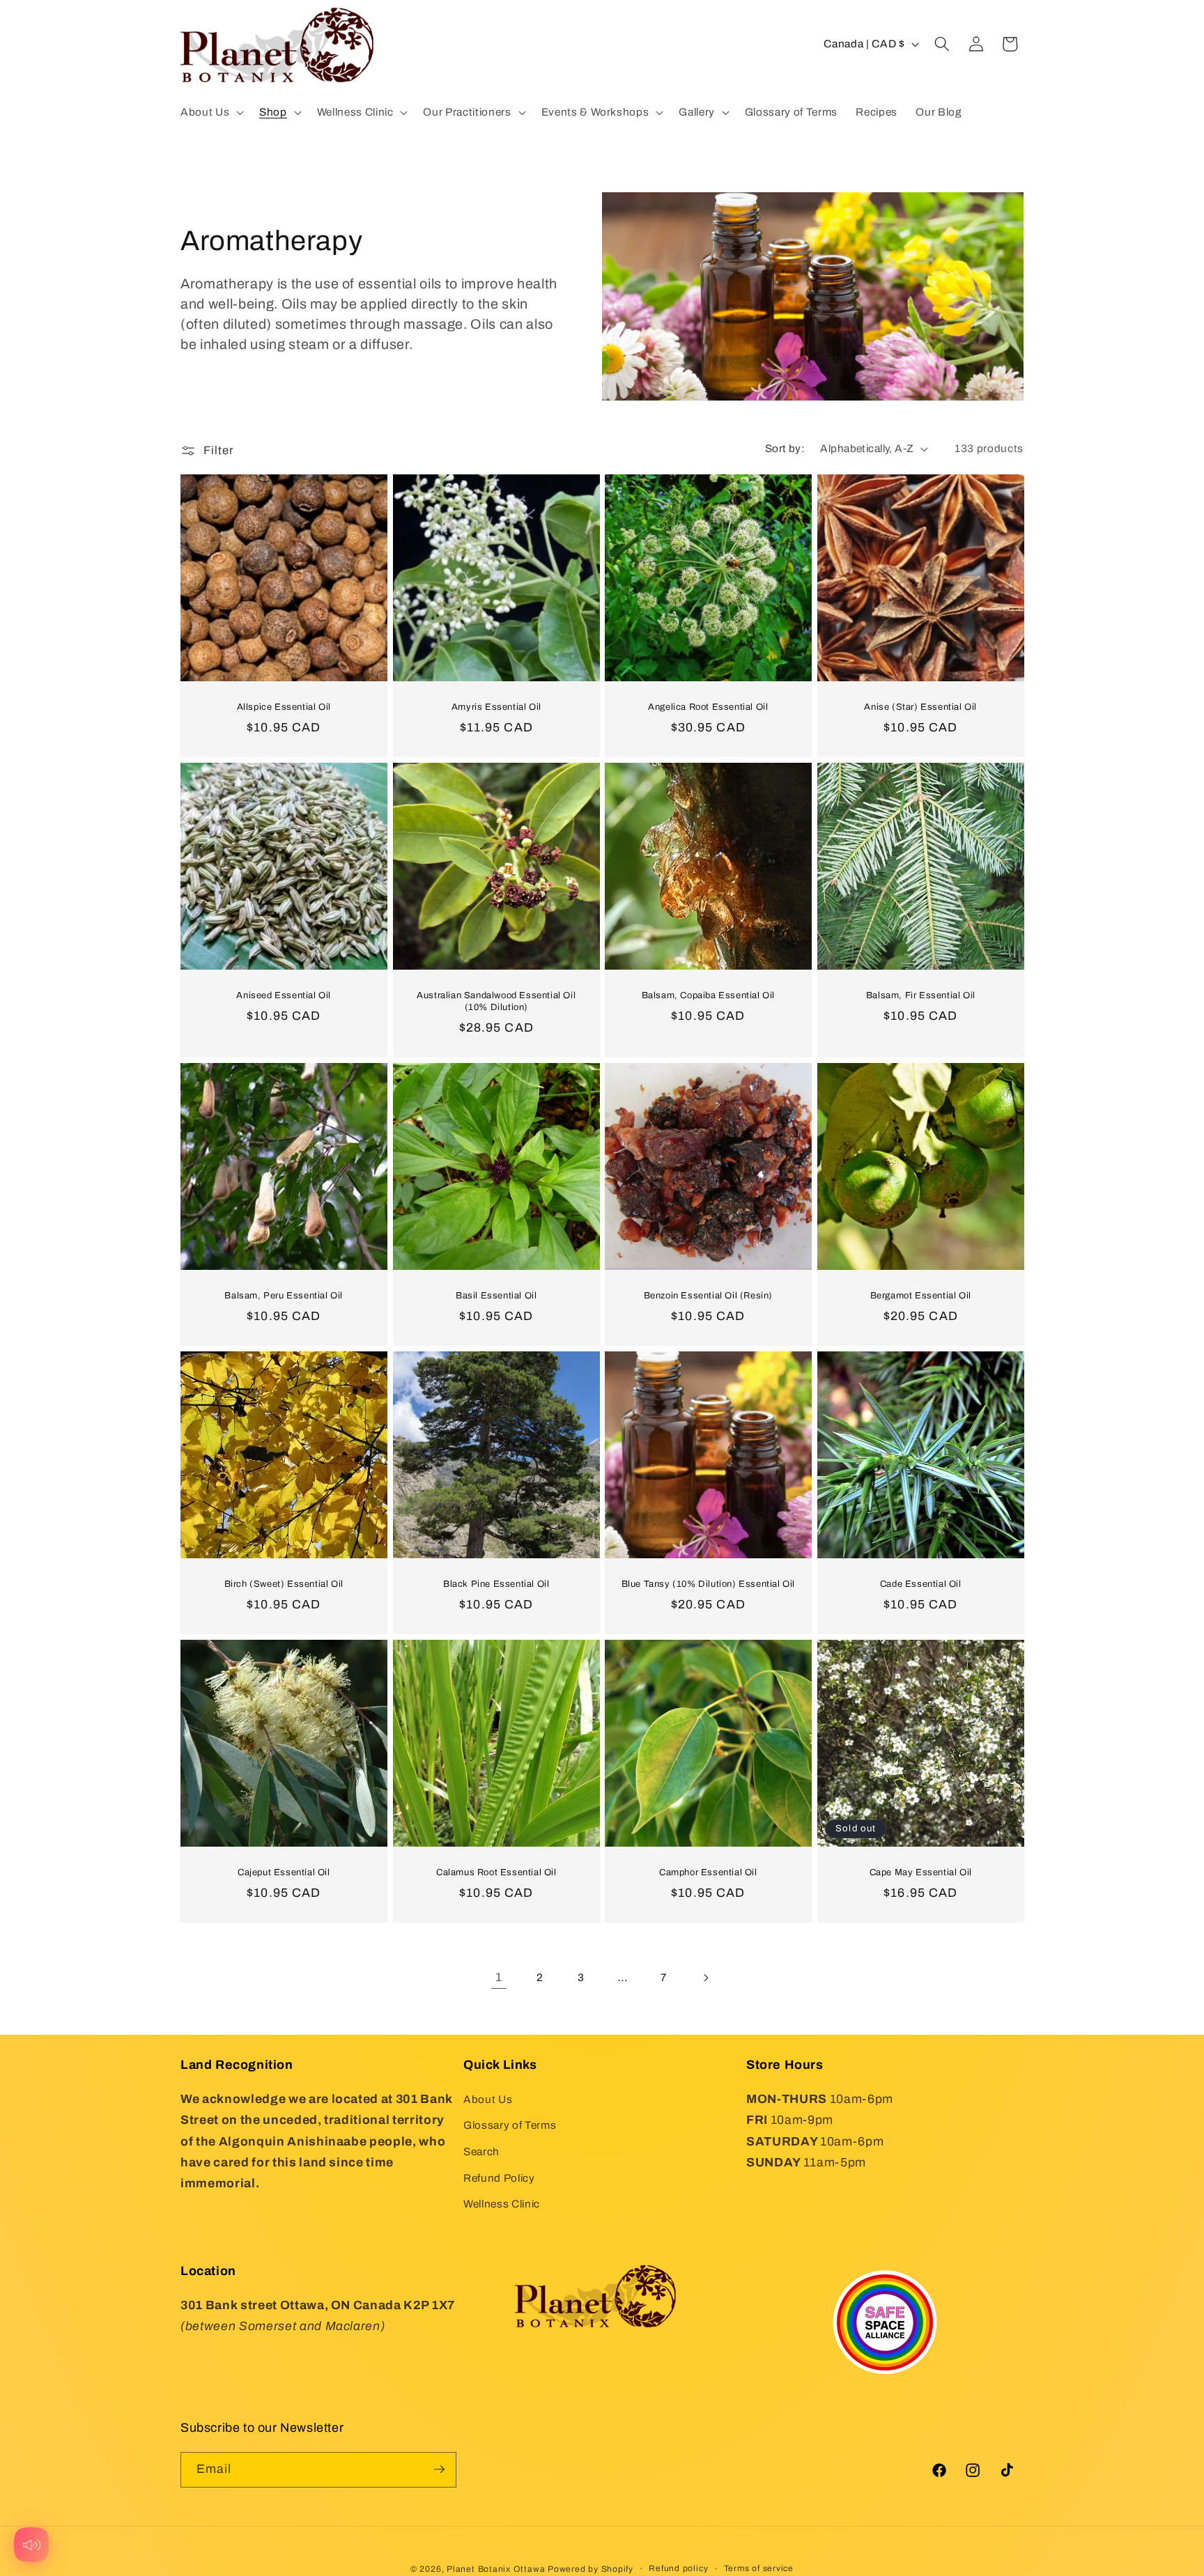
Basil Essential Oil (496, 1296)
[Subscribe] (439, 2469)
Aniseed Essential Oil (284, 995)
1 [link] (499, 1977)
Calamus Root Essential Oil (496, 1872)
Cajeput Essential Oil (284, 1872)
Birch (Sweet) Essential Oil (284, 1584)
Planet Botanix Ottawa (496, 2568)
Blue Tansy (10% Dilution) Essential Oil (708, 1584)
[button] (211, 112)
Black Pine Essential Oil (496, 1584)
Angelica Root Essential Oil (708, 707)
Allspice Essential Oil (284, 707)
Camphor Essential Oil (708, 1872)
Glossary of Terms (510, 2125)
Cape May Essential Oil (920, 1872)
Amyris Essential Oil (496, 707)
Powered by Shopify (591, 2568)
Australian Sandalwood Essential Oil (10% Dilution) (496, 1001)
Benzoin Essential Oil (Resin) (708, 1296)
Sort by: (785, 448)
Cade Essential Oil (920, 1584)
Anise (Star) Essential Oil (920, 707)
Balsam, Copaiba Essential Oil (708, 995)
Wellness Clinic (502, 2204)
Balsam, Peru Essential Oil (284, 1296)
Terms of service (759, 2568)
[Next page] (705, 1978)
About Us (488, 2098)
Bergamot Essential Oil (920, 1296)
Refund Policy (499, 2177)
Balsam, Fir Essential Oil (920, 995)
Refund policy (678, 2568)
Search (481, 2151)
